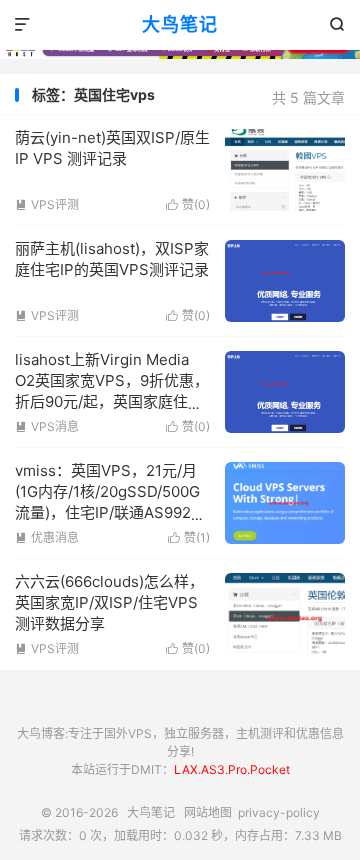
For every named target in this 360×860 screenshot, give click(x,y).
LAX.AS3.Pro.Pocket (232, 769)
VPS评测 (47, 204)
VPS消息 (47, 426)
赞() (188, 204)
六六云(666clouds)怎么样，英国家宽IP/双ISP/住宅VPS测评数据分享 (109, 602)
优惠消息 (47, 537)
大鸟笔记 (180, 24)
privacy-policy (279, 812)
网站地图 (208, 812)
